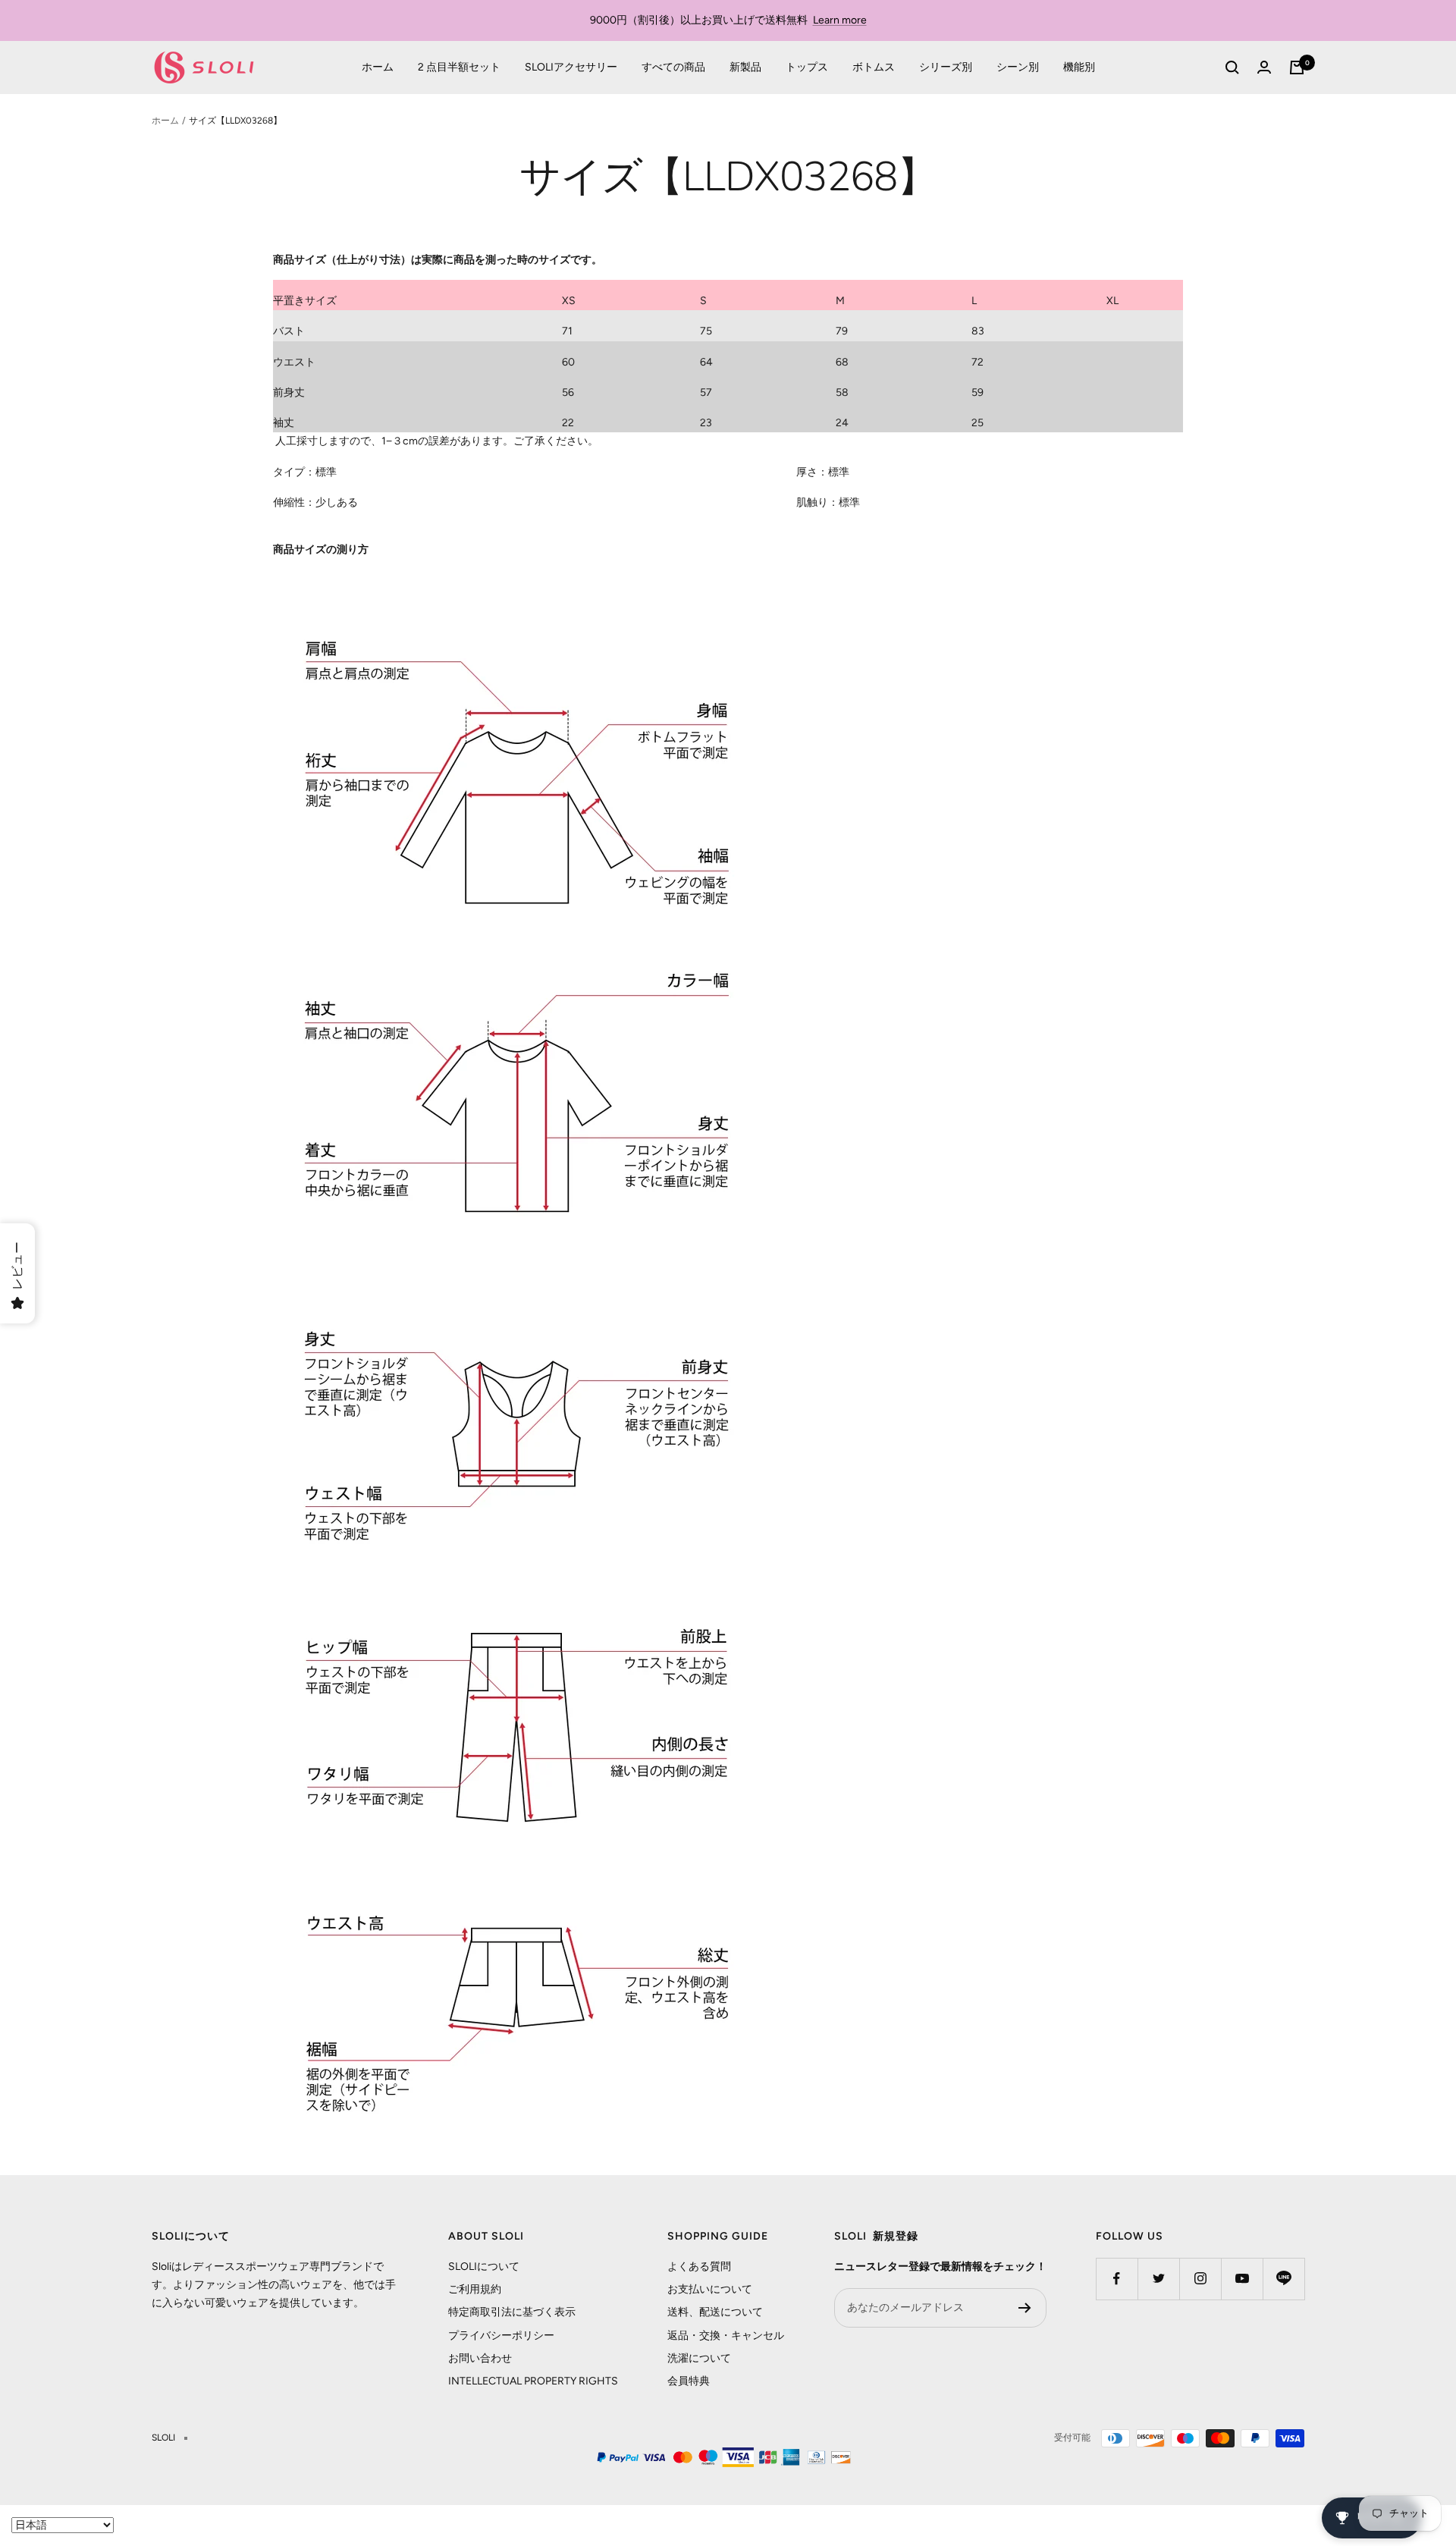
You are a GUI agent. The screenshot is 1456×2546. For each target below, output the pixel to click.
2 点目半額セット (459, 67)
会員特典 (689, 2381)
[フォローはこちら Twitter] (1158, 2279)
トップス (807, 67)
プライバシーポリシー (501, 2336)
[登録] (1025, 2308)
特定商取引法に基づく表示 (512, 2312)
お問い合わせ (480, 2358)
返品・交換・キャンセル (726, 2336)
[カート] (1297, 67)
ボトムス (874, 67)
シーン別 (1018, 67)
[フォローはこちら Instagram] (1200, 2279)
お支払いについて (710, 2289)
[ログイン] (1264, 67)
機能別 (1079, 67)
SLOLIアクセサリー (571, 67)
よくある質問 (699, 2267)
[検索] (1232, 67)
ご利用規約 (475, 2289)
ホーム (378, 67)
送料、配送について (715, 2312)
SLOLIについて (484, 2267)
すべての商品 (673, 67)
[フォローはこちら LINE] (1283, 2279)
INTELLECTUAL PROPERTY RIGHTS (533, 2381)
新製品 (745, 67)
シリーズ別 (946, 67)
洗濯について (699, 2358)
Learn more (840, 20)
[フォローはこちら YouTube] (1242, 2279)
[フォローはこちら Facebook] (1117, 2279)
